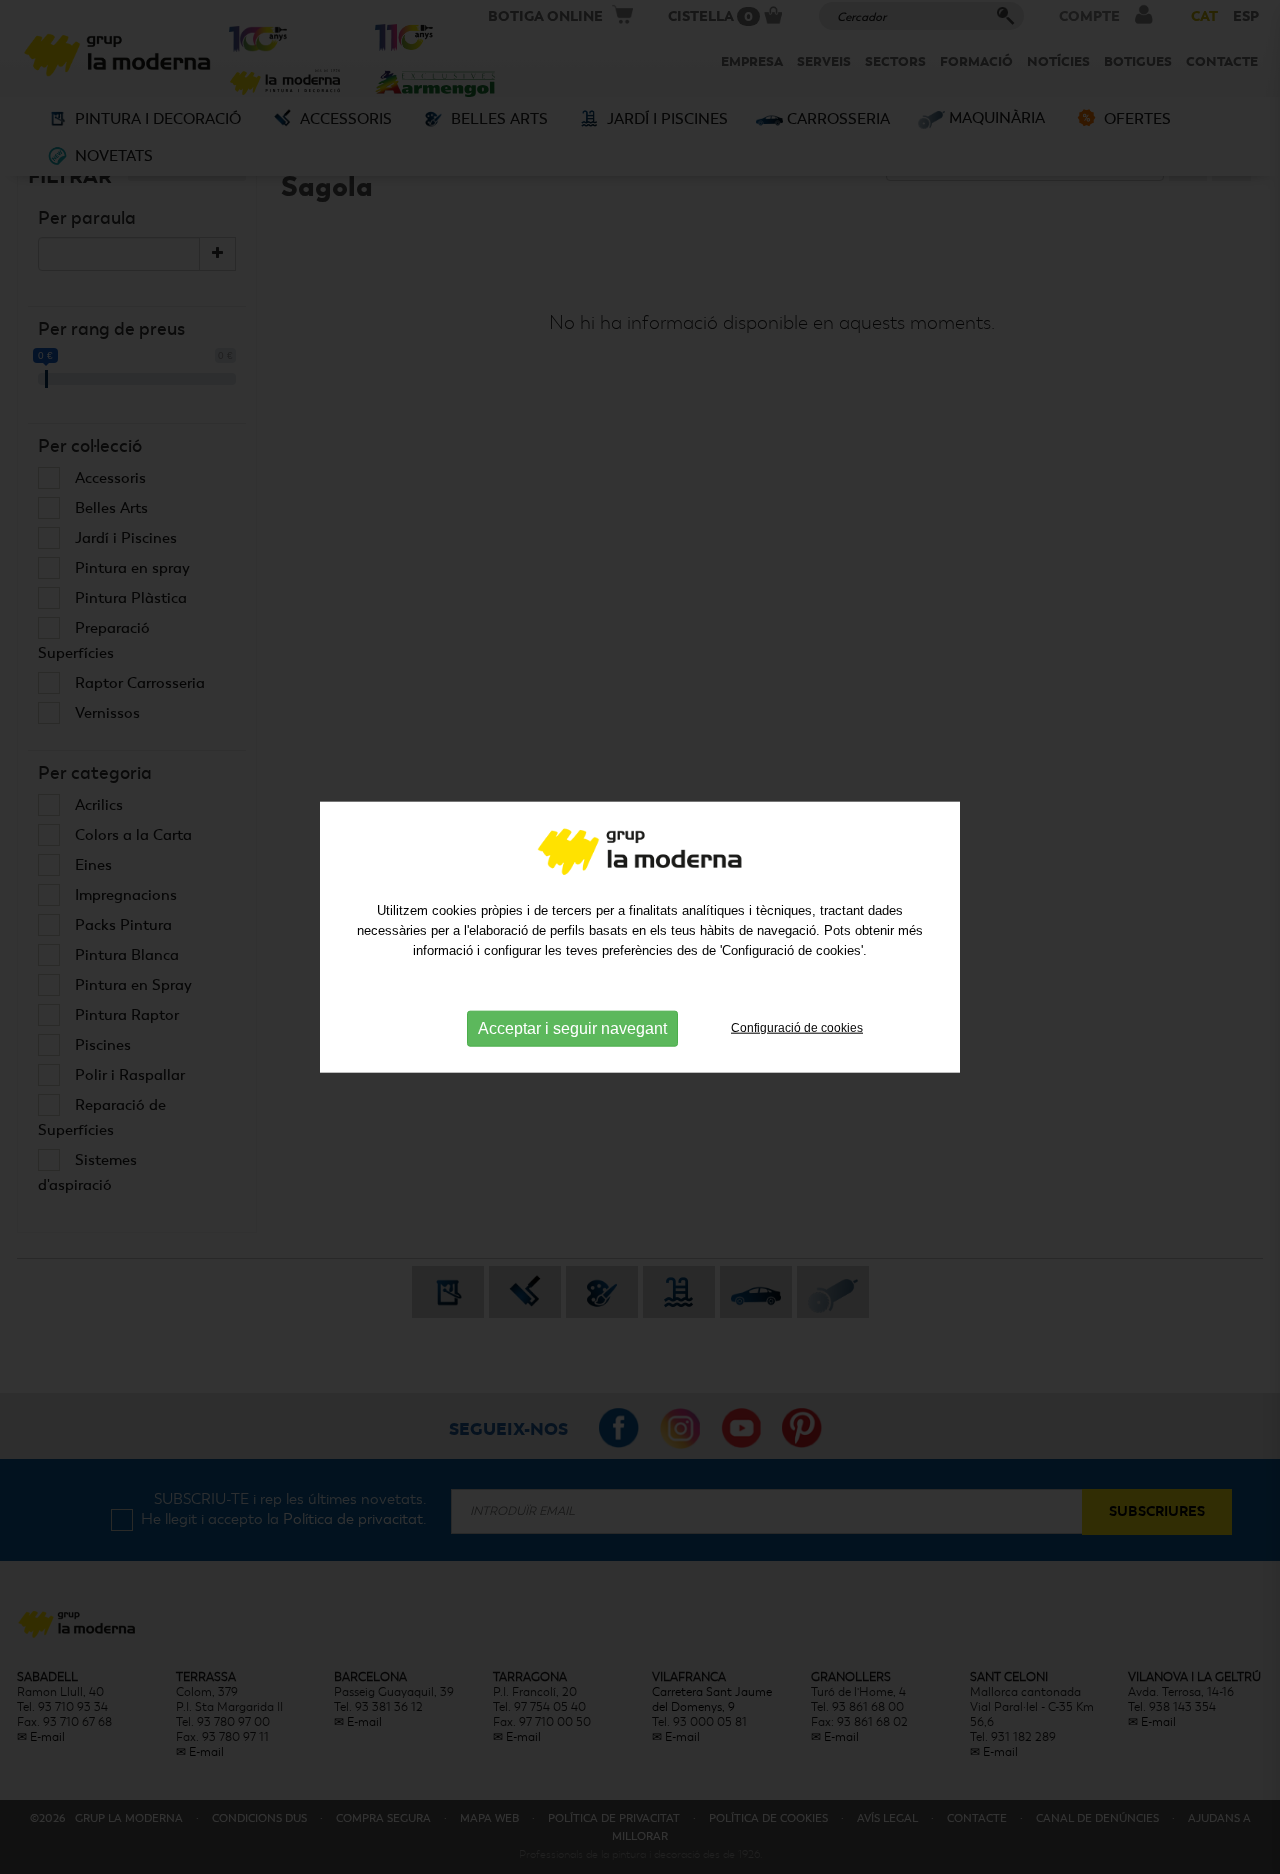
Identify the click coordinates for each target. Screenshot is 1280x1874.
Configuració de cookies (797, 1028)
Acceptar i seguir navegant (572, 1028)
